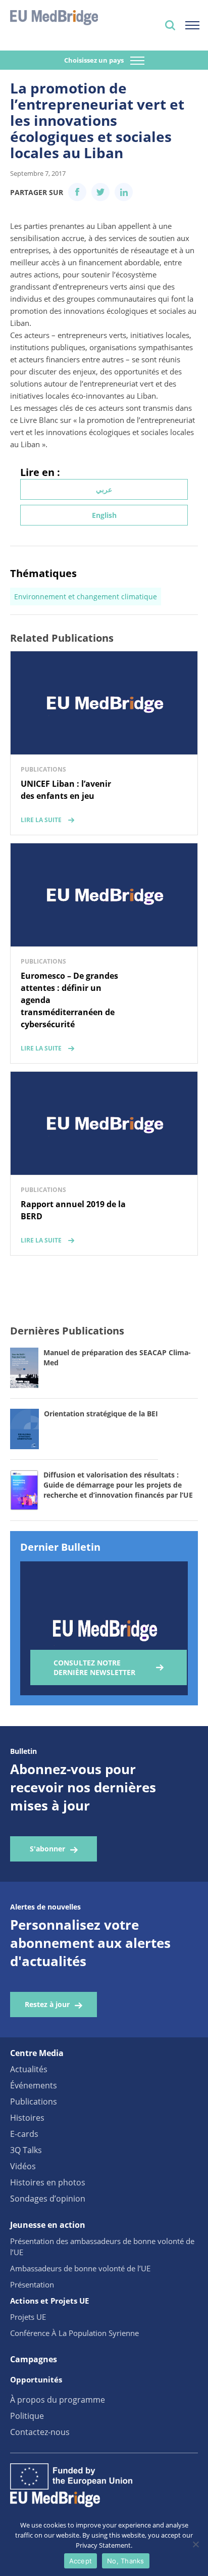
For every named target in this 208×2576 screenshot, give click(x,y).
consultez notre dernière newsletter (94, 1667)
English (104, 515)
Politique (27, 2416)
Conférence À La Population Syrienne (74, 2333)
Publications (34, 2102)
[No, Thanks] (195, 2544)
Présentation (32, 2284)
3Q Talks (26, 2150)
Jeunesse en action (48, 2225)
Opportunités (36, 2379)
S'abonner (47, 1849)
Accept (81, 2561)
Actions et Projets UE (49, 2301)
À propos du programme (58, 2400)
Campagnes (34, 2359)
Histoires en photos (48, 2182)
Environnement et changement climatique (86, 597)
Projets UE (28, 2317)
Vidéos (23, 2166)
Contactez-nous (40, 2432)
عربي (104, 489)
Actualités (29, 2069)
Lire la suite (41, 820)
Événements (34, 2085)
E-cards (24, 2134)
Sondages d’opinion (48, 2199)
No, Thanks (126, 2561)
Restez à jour (47, 2004)
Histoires (27, 2118)
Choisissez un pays (95, 60)
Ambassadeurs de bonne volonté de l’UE (80, 2268)
